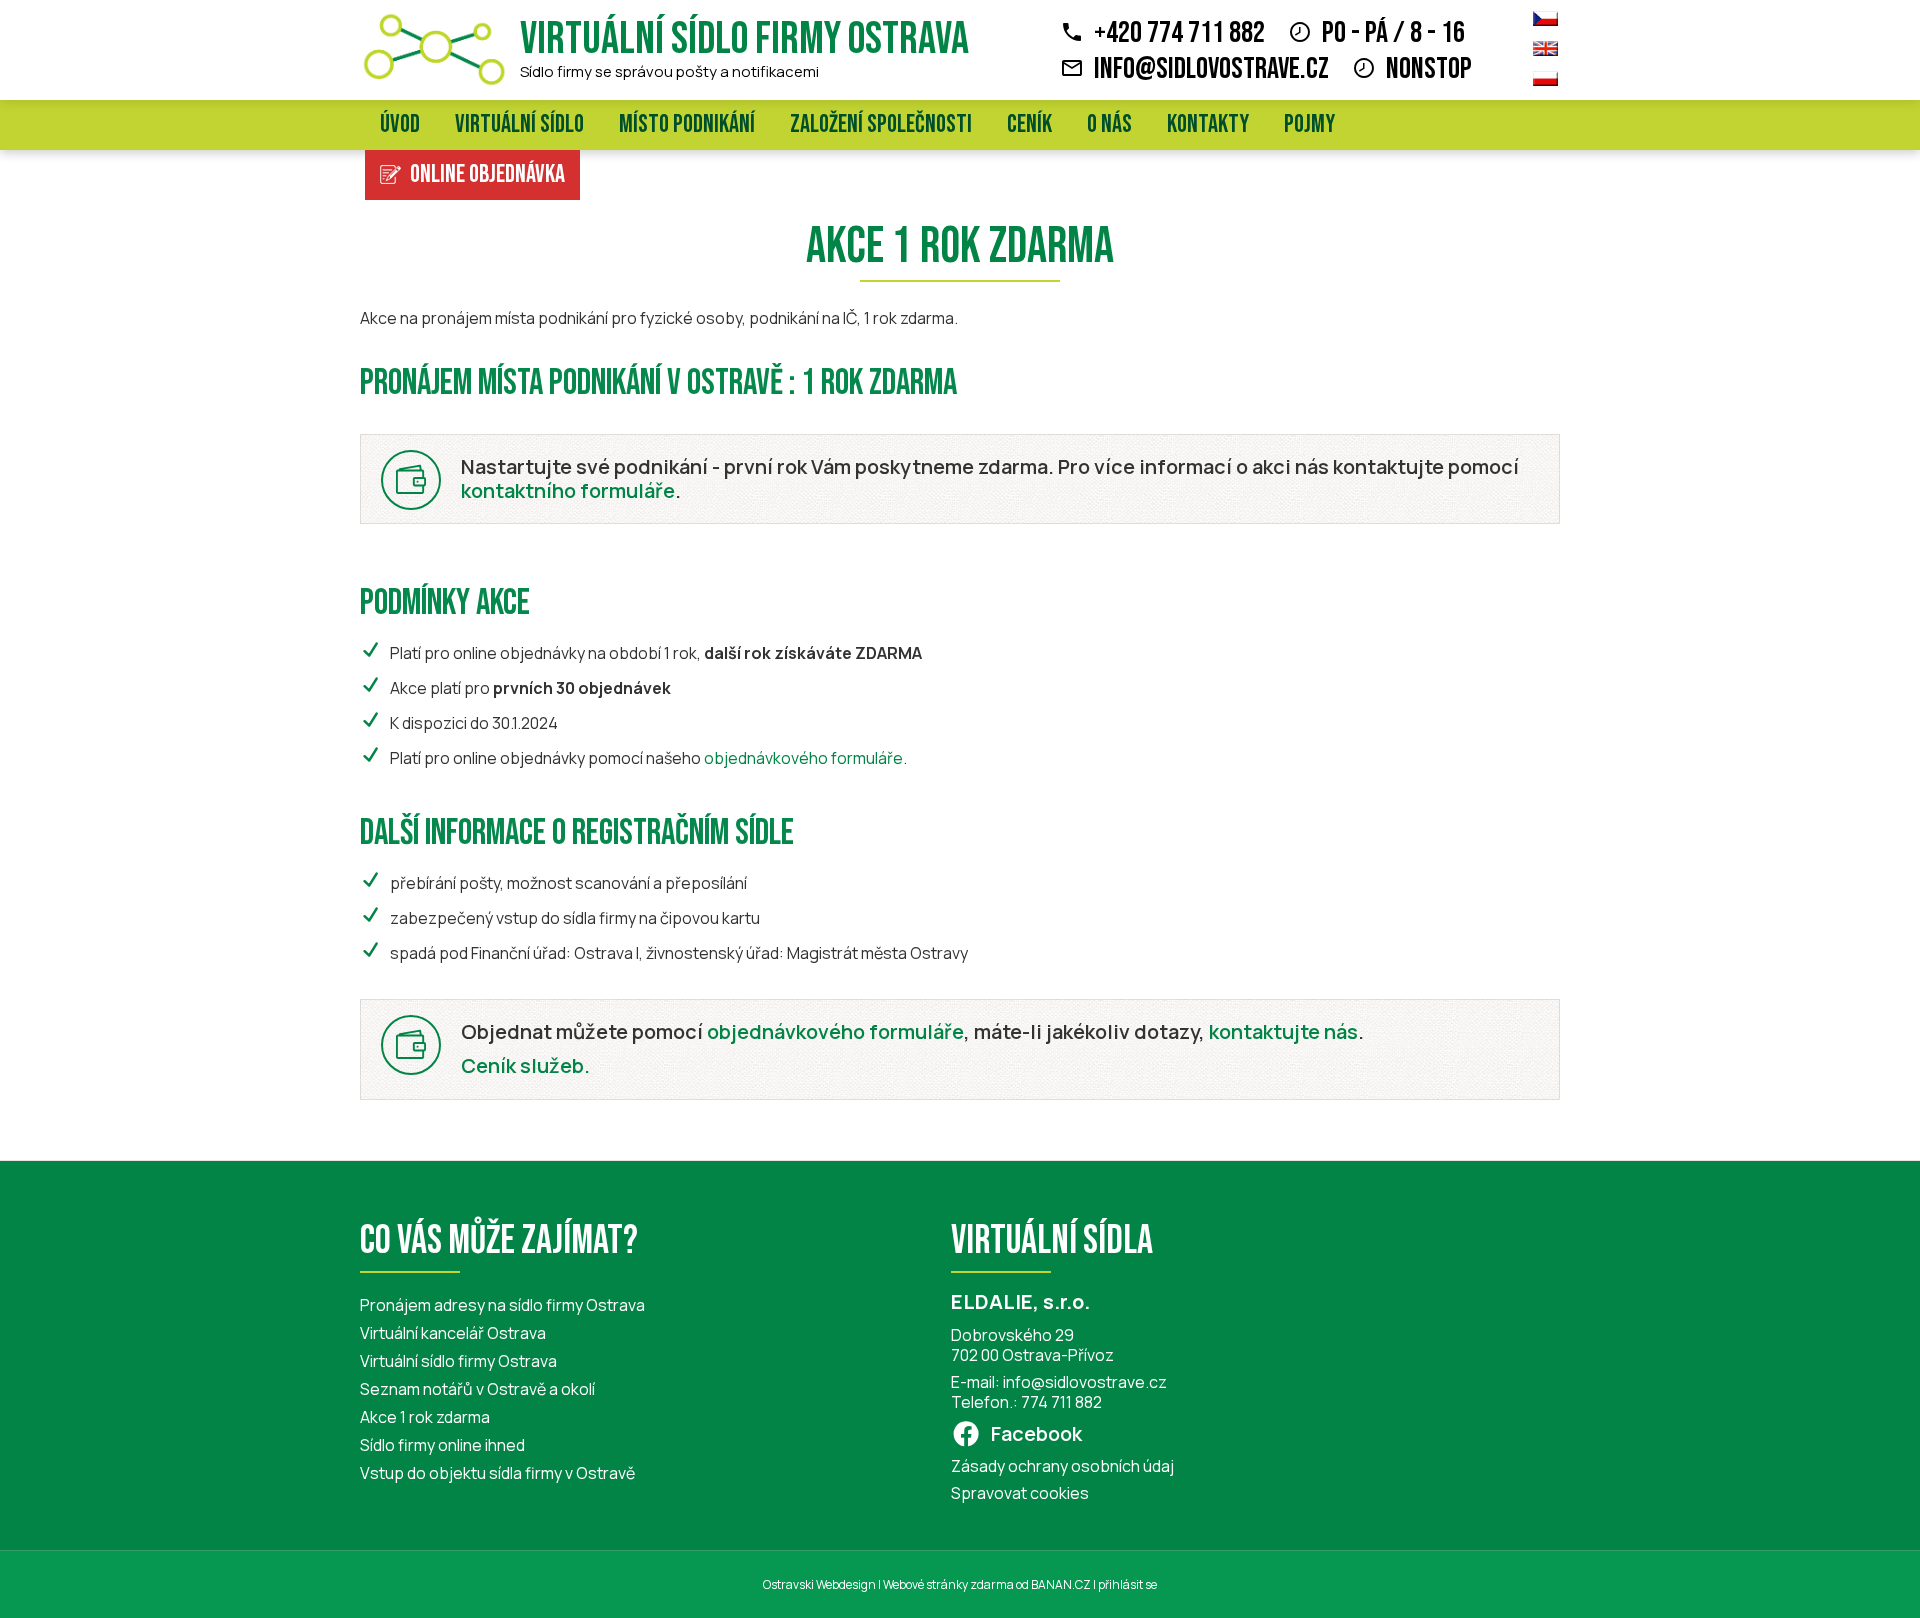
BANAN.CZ (1061, 1584)
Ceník (1029, 124)
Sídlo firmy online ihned (442, 1445)
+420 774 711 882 (1179, 33)
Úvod (400, 124)
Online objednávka (487, 174)
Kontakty (1208, 124)
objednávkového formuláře (803, 758)
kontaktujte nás (1283, 1031)
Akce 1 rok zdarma (425, 1417)
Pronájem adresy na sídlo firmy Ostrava (502, 1305)
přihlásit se (1127, 1584)
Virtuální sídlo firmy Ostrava (744, 39)
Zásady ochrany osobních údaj (1062, 1466)
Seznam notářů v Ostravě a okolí (477, 1389)
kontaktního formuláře (568, 490)
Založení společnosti (881, 124)
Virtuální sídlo (519, 124)
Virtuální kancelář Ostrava (453, 1333)
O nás (1109, 124)
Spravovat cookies (1020, 1493)
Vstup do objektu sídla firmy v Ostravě (497, 1473)
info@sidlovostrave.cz (1211, 69)
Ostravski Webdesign (820, 1584)
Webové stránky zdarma (948, 1584)
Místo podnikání (687, 124)
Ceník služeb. (525, 1065)
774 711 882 (1061, 1402)
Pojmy (1309, 124)
